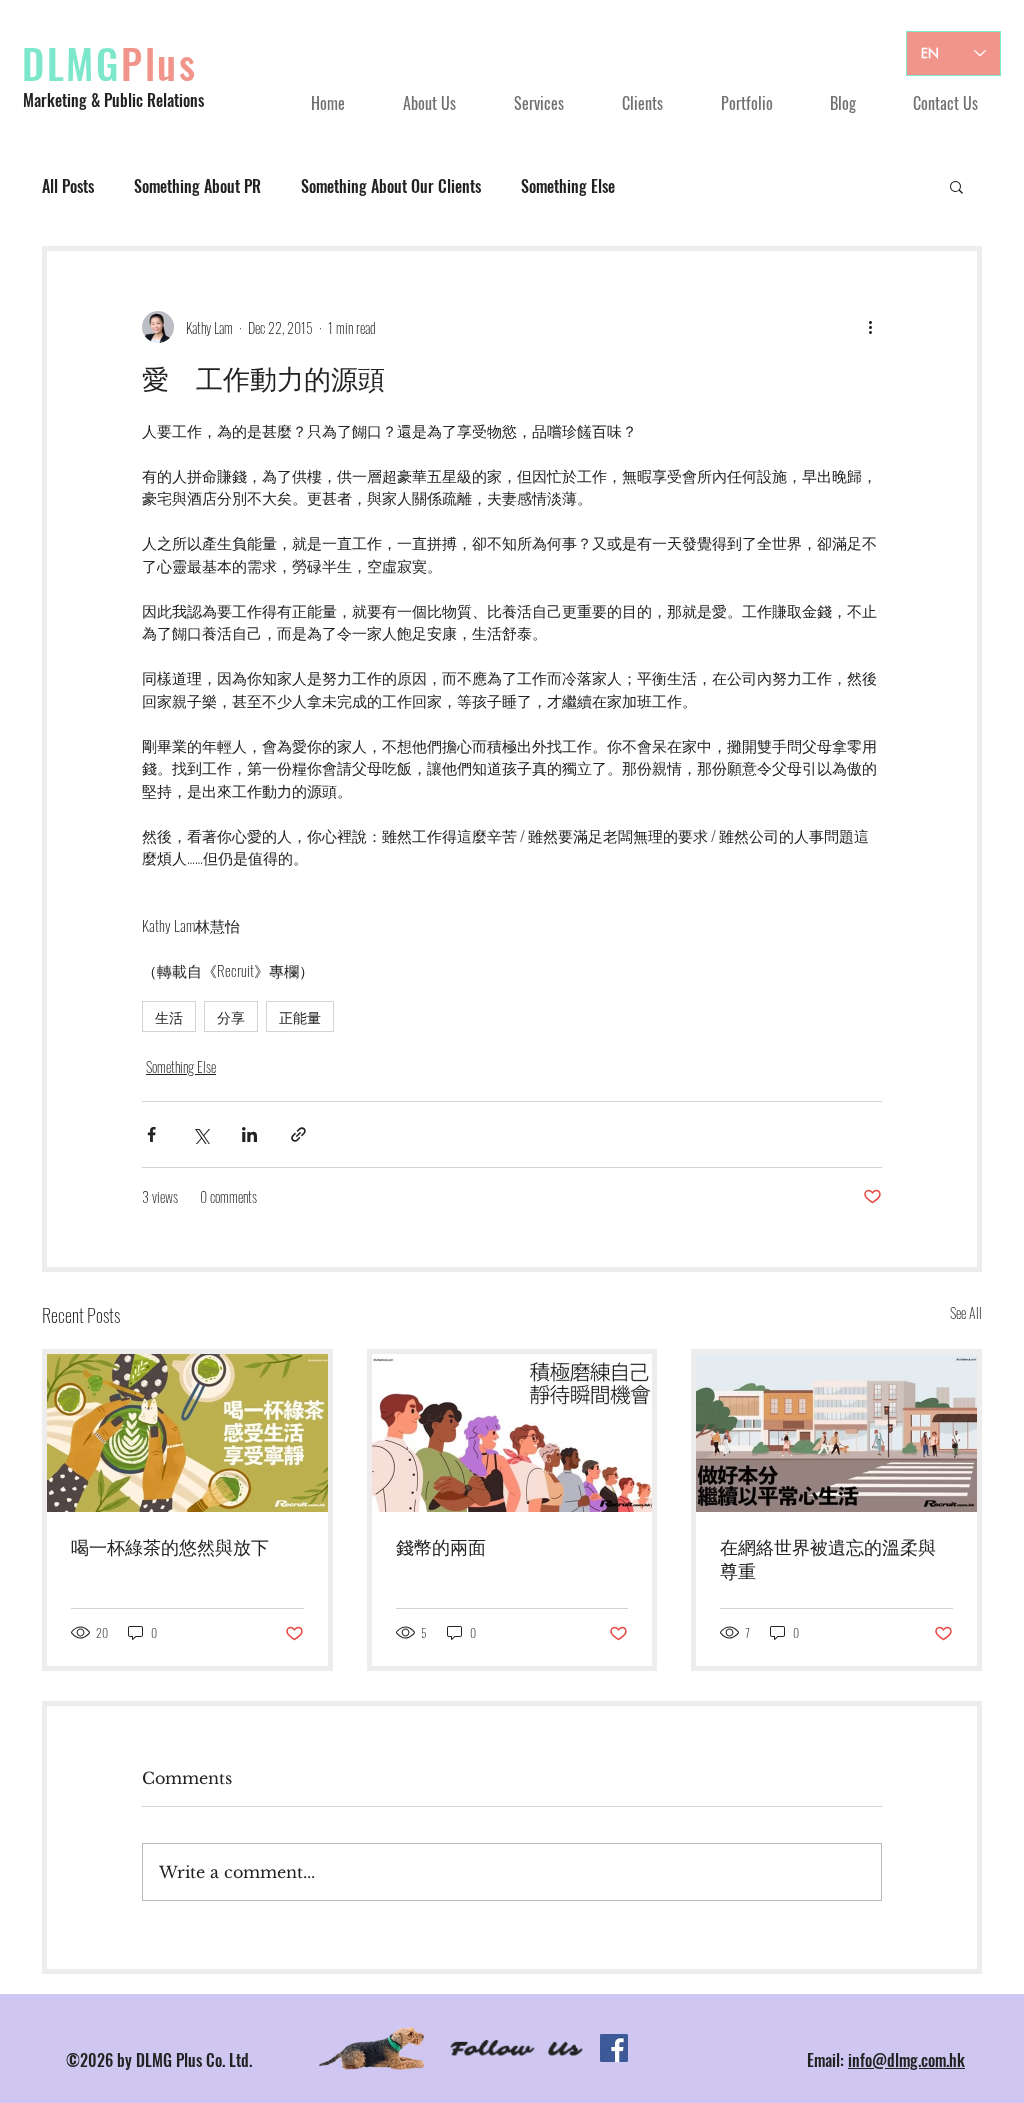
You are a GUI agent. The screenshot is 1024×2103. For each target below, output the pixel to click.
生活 (169, 1016)
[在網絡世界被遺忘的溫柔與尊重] (836, 1433)
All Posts (68, 186)
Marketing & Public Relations (113, 100)
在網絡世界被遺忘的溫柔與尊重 (828, 1560)
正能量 (300, 1016)
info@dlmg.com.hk (906, 2060)
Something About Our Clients (391, 186)
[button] (956, 186)
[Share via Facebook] (151, 1134)
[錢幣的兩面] (512, 1433)
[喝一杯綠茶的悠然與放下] (187, 1433)
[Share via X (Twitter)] (200, 1134)
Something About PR (197, 186)
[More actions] (870, 327)
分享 (231, 1016)
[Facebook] (614, 2048)
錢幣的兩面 (441, 1548)
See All (966, 1312)
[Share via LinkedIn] (249, 1134)
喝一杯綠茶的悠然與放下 (170, 1548)
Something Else (568, 186)
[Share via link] (298, 1134)
